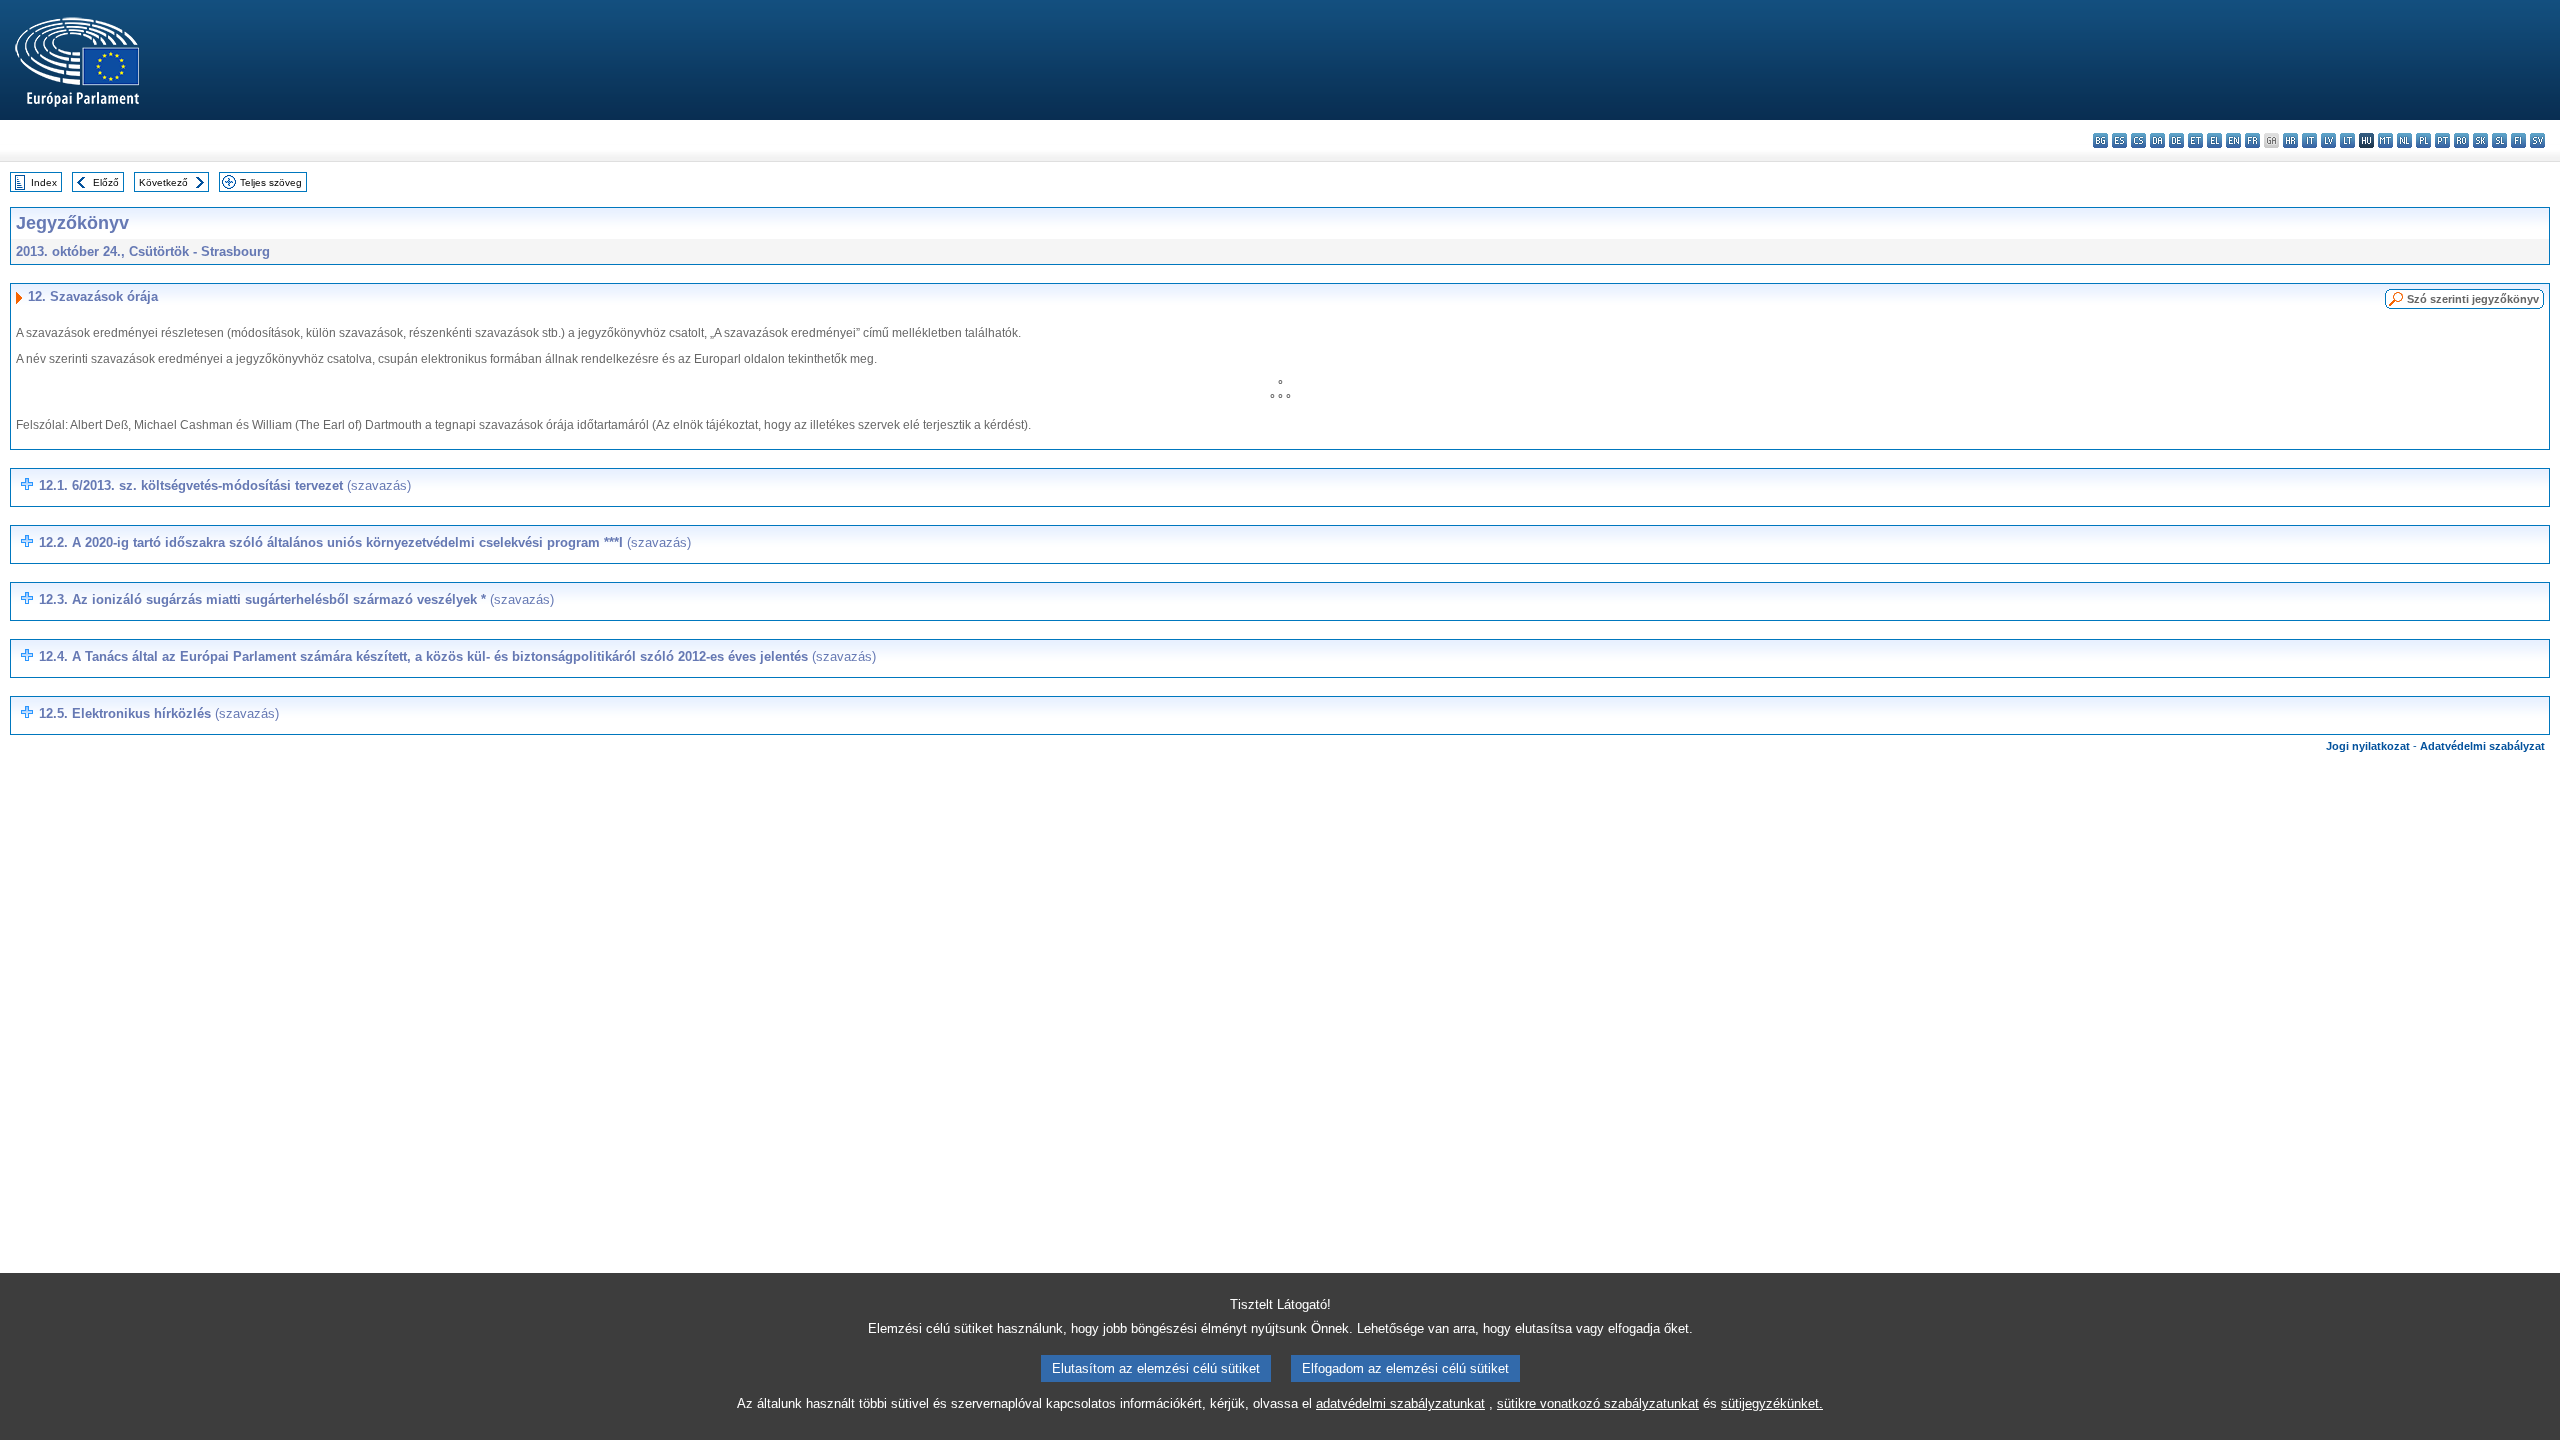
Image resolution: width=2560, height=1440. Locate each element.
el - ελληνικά (2214, 140)
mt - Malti (2385, 140)
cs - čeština (2138, 140)
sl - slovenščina (2499, 140)
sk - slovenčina (2480, 140)
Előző (106, 182)
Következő (163, 182)
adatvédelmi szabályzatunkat (1400, 1403)
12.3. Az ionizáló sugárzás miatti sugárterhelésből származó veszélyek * (296, 599)
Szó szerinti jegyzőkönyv (2473, 299)
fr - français (2252, 140)
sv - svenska (2537, 140)
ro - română (2461, 140)
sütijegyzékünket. (1772, 1403)
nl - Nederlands (2404, 140)
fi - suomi (2518, 140)
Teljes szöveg (271, 182)
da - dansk (2157, 140)
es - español (2119, 140)
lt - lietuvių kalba (2347, 140)
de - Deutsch (2176, 140)
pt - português (2442, 140)
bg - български (2100, 140)
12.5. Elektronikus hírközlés (159, 713)
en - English (2233, 140)
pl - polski (2423, 140)
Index (44, 182)
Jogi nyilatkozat (2368, 746)
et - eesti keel (2195, 140)
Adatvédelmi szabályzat (2482, 746)
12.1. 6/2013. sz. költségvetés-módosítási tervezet (225, 485)
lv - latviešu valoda (2328, 140)
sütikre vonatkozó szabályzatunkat (1598, 1403)
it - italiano (2309, 140)
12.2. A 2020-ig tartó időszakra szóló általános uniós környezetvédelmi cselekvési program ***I (365, 542)
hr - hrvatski (2290, 140)
